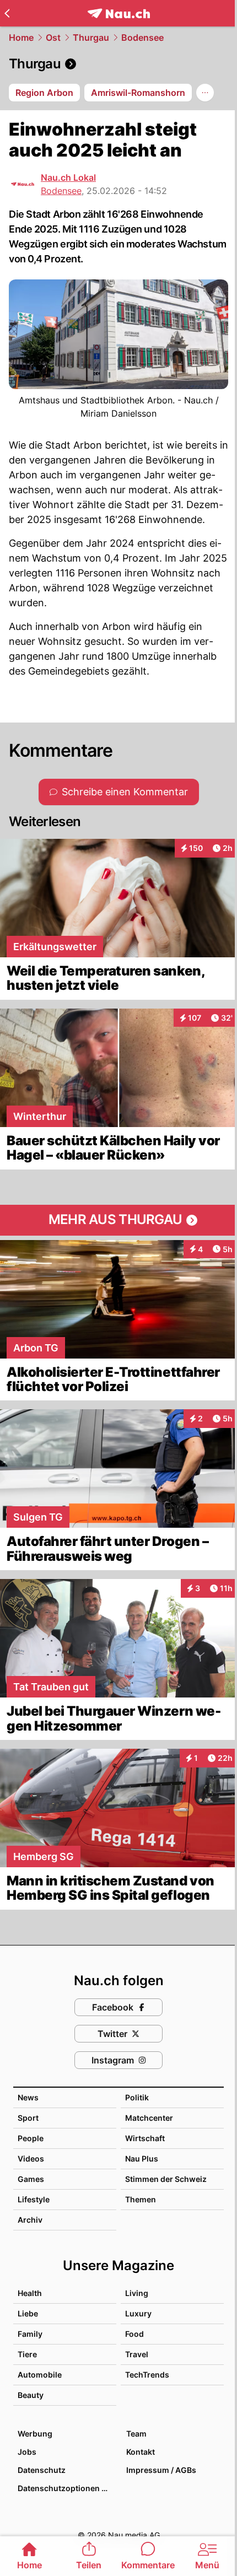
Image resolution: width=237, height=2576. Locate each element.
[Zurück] (7, 13)
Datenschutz (42, 2470)
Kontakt (141, 2452)
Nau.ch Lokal (68, 177)
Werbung (35, 2434)
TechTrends (147, 2375)
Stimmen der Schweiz (166, 2179)
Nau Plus (142, 2159)
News (28, 2097)
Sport (28, 2118)
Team (136, 2434)
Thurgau (91, 37)
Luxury (138, 2313)
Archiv (30, 2220)
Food (134, 2334)
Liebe (28, 2313)
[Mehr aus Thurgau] (118, 1220)
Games (31, 2179)
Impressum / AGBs (161, 2470)
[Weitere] (205, 93)
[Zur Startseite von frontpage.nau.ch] (119, 14)
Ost (53, 37)
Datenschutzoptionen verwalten (66, 2488)
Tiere (27, 2354)
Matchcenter (149, 2118)
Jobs (27, 2452)
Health (30, 2293)
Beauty (31, 2395)
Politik (137, 2097)
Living (137, 2293)
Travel (137, 2354)
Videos (31, 2159)
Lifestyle (34, 2199)
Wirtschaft (145, 2138)
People (31, 2138)
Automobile (40, 2375)
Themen (141, 2199)
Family (30, 2334)
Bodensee (142, 37)
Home (21, 37)
